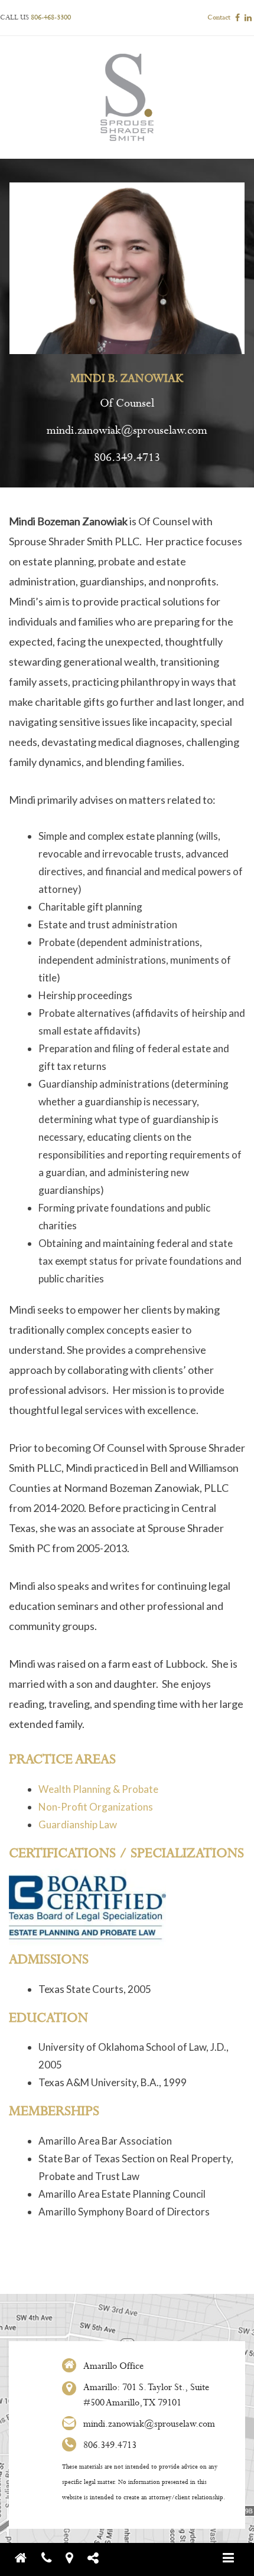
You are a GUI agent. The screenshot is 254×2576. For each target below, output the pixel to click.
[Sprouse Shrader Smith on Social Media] (99, 2558)
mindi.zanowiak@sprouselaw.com (127, 431)
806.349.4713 (127, 458)
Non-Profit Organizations (96, 1807)
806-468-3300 (51, 18)
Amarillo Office (113, 2366)
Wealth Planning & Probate (98, 1789)
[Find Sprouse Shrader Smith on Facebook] (237, 18)
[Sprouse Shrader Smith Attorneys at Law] (27, 2558)
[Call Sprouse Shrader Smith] (52, 2558)
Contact (219, 18)
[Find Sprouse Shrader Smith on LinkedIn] (248, 18)
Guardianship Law (78, 1824)
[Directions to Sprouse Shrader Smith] (75, 2558)
